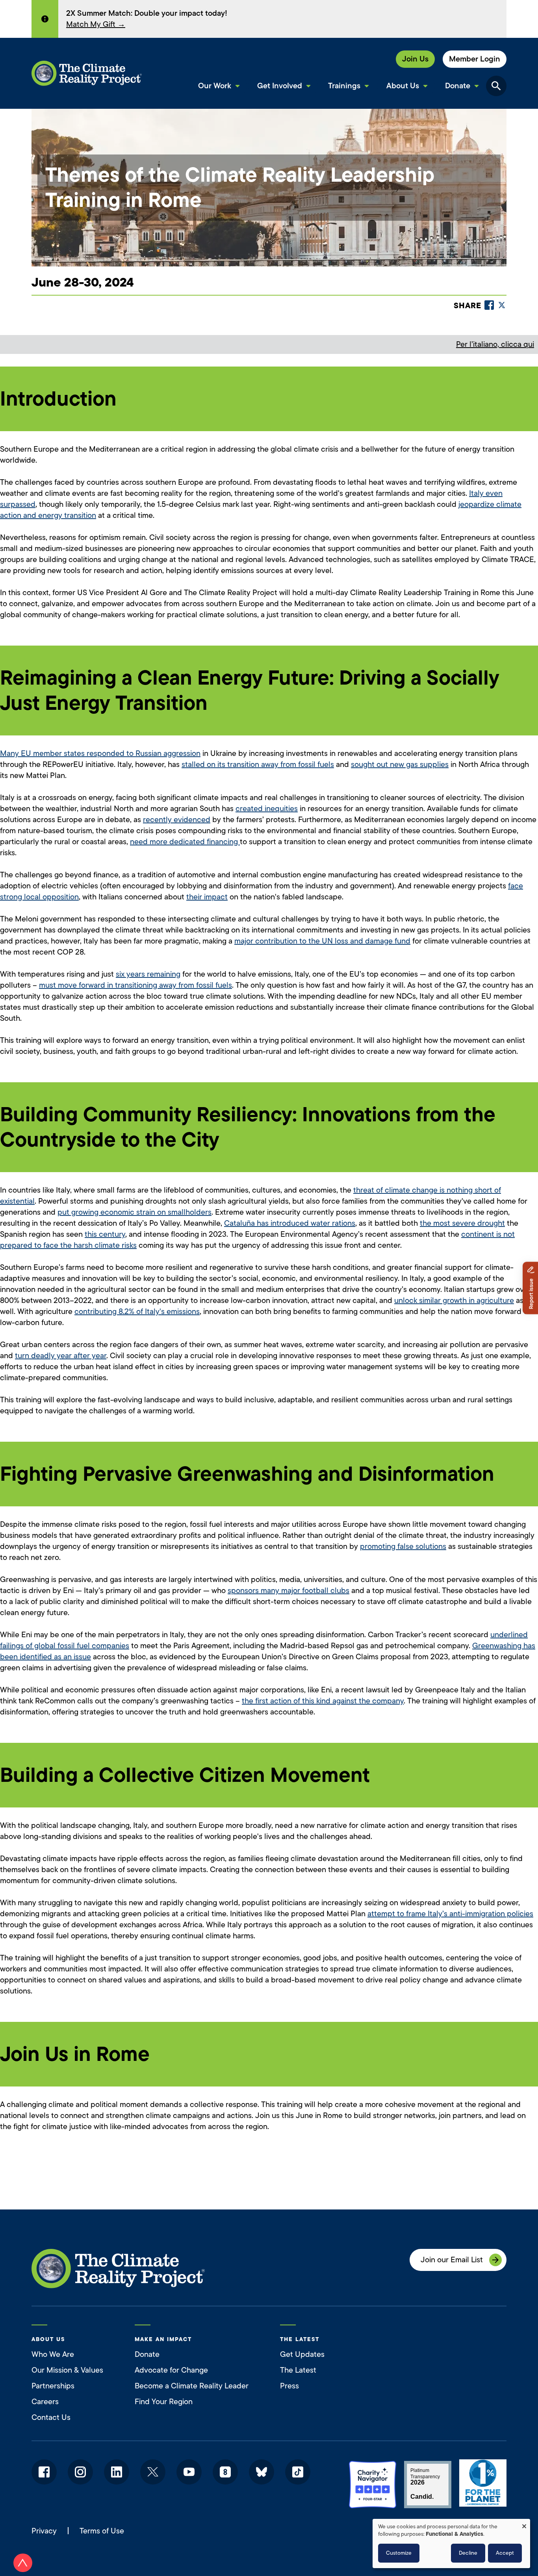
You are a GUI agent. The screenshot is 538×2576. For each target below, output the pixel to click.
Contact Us (51, 2417)
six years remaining (148, 974)
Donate (147, 2354)
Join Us (415, 59)
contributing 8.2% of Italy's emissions (137, 1311)
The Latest (298, 2370)
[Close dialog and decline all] (524, 2524)
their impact (207, 897)
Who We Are (53, 2354)
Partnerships (53, 2386)
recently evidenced (177, 820)
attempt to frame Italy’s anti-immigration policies (450, 1914)
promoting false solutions (403, 1546)
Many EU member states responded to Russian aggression (100, 753)
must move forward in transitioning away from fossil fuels (135, 985)
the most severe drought (462, 1223)
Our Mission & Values (67, 2370)
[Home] (87, 73)
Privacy (44, 2531)
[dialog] (451, 2543)
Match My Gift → (96, 24)
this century (105, 1234)
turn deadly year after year (61, 1356)
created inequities (267, 809)
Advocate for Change (171, 2370)
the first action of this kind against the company (323, 1701)
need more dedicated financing (185, 842)
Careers (45, 2402)
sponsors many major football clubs (288, 1590)
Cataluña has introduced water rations (290, 1223)
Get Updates (302, 2354)
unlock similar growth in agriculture (454, 1300)
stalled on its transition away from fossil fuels (258, 764)
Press (289, 2386)
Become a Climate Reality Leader (192, 2386)
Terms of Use (102, 2531)
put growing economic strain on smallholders (134, 1212)
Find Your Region (164, 2402)
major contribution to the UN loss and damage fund (322, 941)
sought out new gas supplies (400, 764)
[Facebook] (489, 305)
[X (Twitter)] (502, 305)
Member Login (475, 59)
